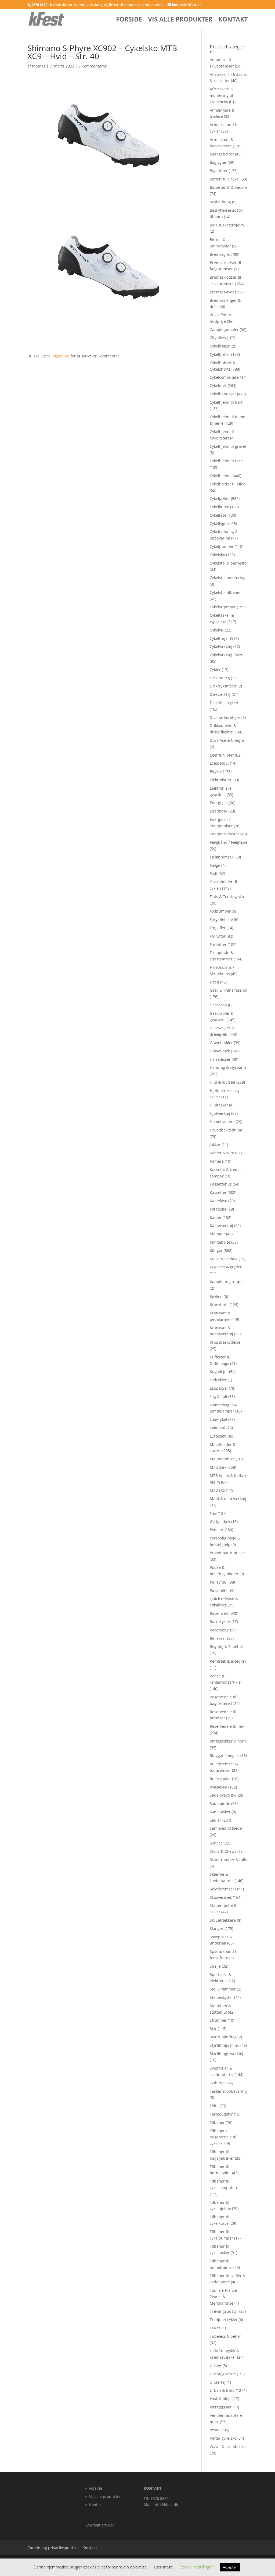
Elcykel (216, 771)
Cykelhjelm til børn (227, 402)
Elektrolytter (221, 780)
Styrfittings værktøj (227, 2054)
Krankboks (219, 1305)
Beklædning (220, 202)
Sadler (216, 1820)
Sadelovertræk (223, 1795)
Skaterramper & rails (228, 1860)
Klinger (216, 1250)
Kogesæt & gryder (226, 1267)
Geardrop (218, 1005)
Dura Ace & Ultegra (227, 740)
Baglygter (218, 162)
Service (216, 1843)
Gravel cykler (221, 1043)
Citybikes (218, 338)
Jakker (215, 1145)
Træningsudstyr (224, 2311)
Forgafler (218, 928)
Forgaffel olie (221, 919)
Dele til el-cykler (224, 703)
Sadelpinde (220, 1803)
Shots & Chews (223, 1851)
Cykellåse (218, 515)
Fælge (215, 865)
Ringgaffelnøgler (225, 1756)
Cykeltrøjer (219, 638)
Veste (215, 2430)
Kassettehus (221, 1184)
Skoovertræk (221, 1897)
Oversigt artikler (100, 2525)
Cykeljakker (220, 498)
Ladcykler (218, 1380)
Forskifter (218, 944)
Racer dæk (219, 1613)
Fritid (214, 982)
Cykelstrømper (223, 607)
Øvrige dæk (220, 1522)
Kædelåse (218, 1201)
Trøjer (215, 2328)
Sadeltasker (220, 1812)
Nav (213, 1513)
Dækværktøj (220, 694)
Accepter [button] (230, 2567)
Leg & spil (218, 1397)
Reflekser (218, 1638)
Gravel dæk (220, 1051)
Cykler (215, 670)
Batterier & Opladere (229, 187)
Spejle (215, 1966)
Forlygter (218, 936)
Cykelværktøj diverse (228, 655)
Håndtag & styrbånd (228, 1067)
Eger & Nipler (222, 755)
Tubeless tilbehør (225, 2336)
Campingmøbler (224, 330)
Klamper (217, 1234)
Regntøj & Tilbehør (227, 1646)
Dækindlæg (220, 678)
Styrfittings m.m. (225, 2045)
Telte (214, 2106)
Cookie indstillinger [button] (196, 2567)
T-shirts (217, 2083)
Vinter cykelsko (223, 2438)
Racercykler (220, 1622)
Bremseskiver (222, 292)
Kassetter (218, 1192)
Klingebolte (220, 1242)
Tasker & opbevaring (228, 2091)
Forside (129, 20)
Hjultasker (219, 1105)
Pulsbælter (219, 1590)
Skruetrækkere (223, 1920)
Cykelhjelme (221, 476)
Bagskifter (219, 171)
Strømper (218, 2020)
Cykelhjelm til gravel (228, 446)
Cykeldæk (218, 386)
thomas (39, 66)
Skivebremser (222, 1889)
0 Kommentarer (93, 66)
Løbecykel (218, 1419)
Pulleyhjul (219, 1582)
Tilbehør (217, 2122)
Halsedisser (220, 1059)
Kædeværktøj (221, 1225)
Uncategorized (223, 2374)
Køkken (216, 1296)
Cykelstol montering (228, 578)
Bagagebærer (222, 154)
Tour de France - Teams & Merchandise (225, 2297)
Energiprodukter (225, 834)
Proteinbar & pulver (227, 1553)
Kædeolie (218, 1209)
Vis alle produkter (180, 20)
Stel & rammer (223, 1989)
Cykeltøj (217, 630)
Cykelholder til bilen (228, 484)
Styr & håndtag (223, 2037)
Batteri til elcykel (225, 179)
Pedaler (217, 1530)
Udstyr (216, 2366)
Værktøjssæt (221, 2407)
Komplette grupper (227, 1282)
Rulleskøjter (220, 1779)
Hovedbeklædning (226, 1130)
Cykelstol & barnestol (229, 563)
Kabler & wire (222, 1153)
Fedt (214, 873)
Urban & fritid (222, 2390)
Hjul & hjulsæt (222, 1082)
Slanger (217, 1929)
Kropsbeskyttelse (225, 1342)
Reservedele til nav (227, 1726)
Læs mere (164, 2567)
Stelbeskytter (221, 1997)
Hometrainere (222, 1122)
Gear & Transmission (229, 990)
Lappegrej (219, 1388)
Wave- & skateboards (229, 2447)
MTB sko (217, 1490)
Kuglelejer (219, 1372)
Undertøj (218, 2382)
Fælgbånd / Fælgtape (229, 842)
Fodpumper (220, 911)
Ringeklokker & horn (228, 1741)
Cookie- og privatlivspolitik (52, 2548)
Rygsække (218, 1787)
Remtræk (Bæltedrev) (229, 1661)
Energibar (219, 811)
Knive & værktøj (224, 1259)
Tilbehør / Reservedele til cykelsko (223, 2137)
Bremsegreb (221, 254)
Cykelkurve (219, 507)
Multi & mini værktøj (228, 1498)
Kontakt (233, 20)
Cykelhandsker (223, 394)
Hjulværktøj (220, 1113)
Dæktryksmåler (223, 686)
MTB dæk (218, 1467)
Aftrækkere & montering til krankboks (221, 95)
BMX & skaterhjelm (227, 225)
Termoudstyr (221, 2114)
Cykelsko (217, 555)
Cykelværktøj (221, 646)
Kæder (216, 1217)
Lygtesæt (218, 1436)
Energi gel (219, 803)
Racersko (218, 1630)
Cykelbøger (220, 346)
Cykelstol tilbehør (225, 592)
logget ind (61, 356)
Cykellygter (220, 524)
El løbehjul (219, 763)
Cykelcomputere (224, 377)
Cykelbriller (220, 354)
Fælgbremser (222, 857)
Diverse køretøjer (225, 717)
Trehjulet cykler (224, 2320)
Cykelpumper (222, 546)
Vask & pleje (221, 2399)
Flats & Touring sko (227, 897)
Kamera (217, 1161)
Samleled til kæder (227, 1828)
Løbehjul (218, 1428)
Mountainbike (222, 1459)
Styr (213, 2029)
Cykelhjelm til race (226, 461)
